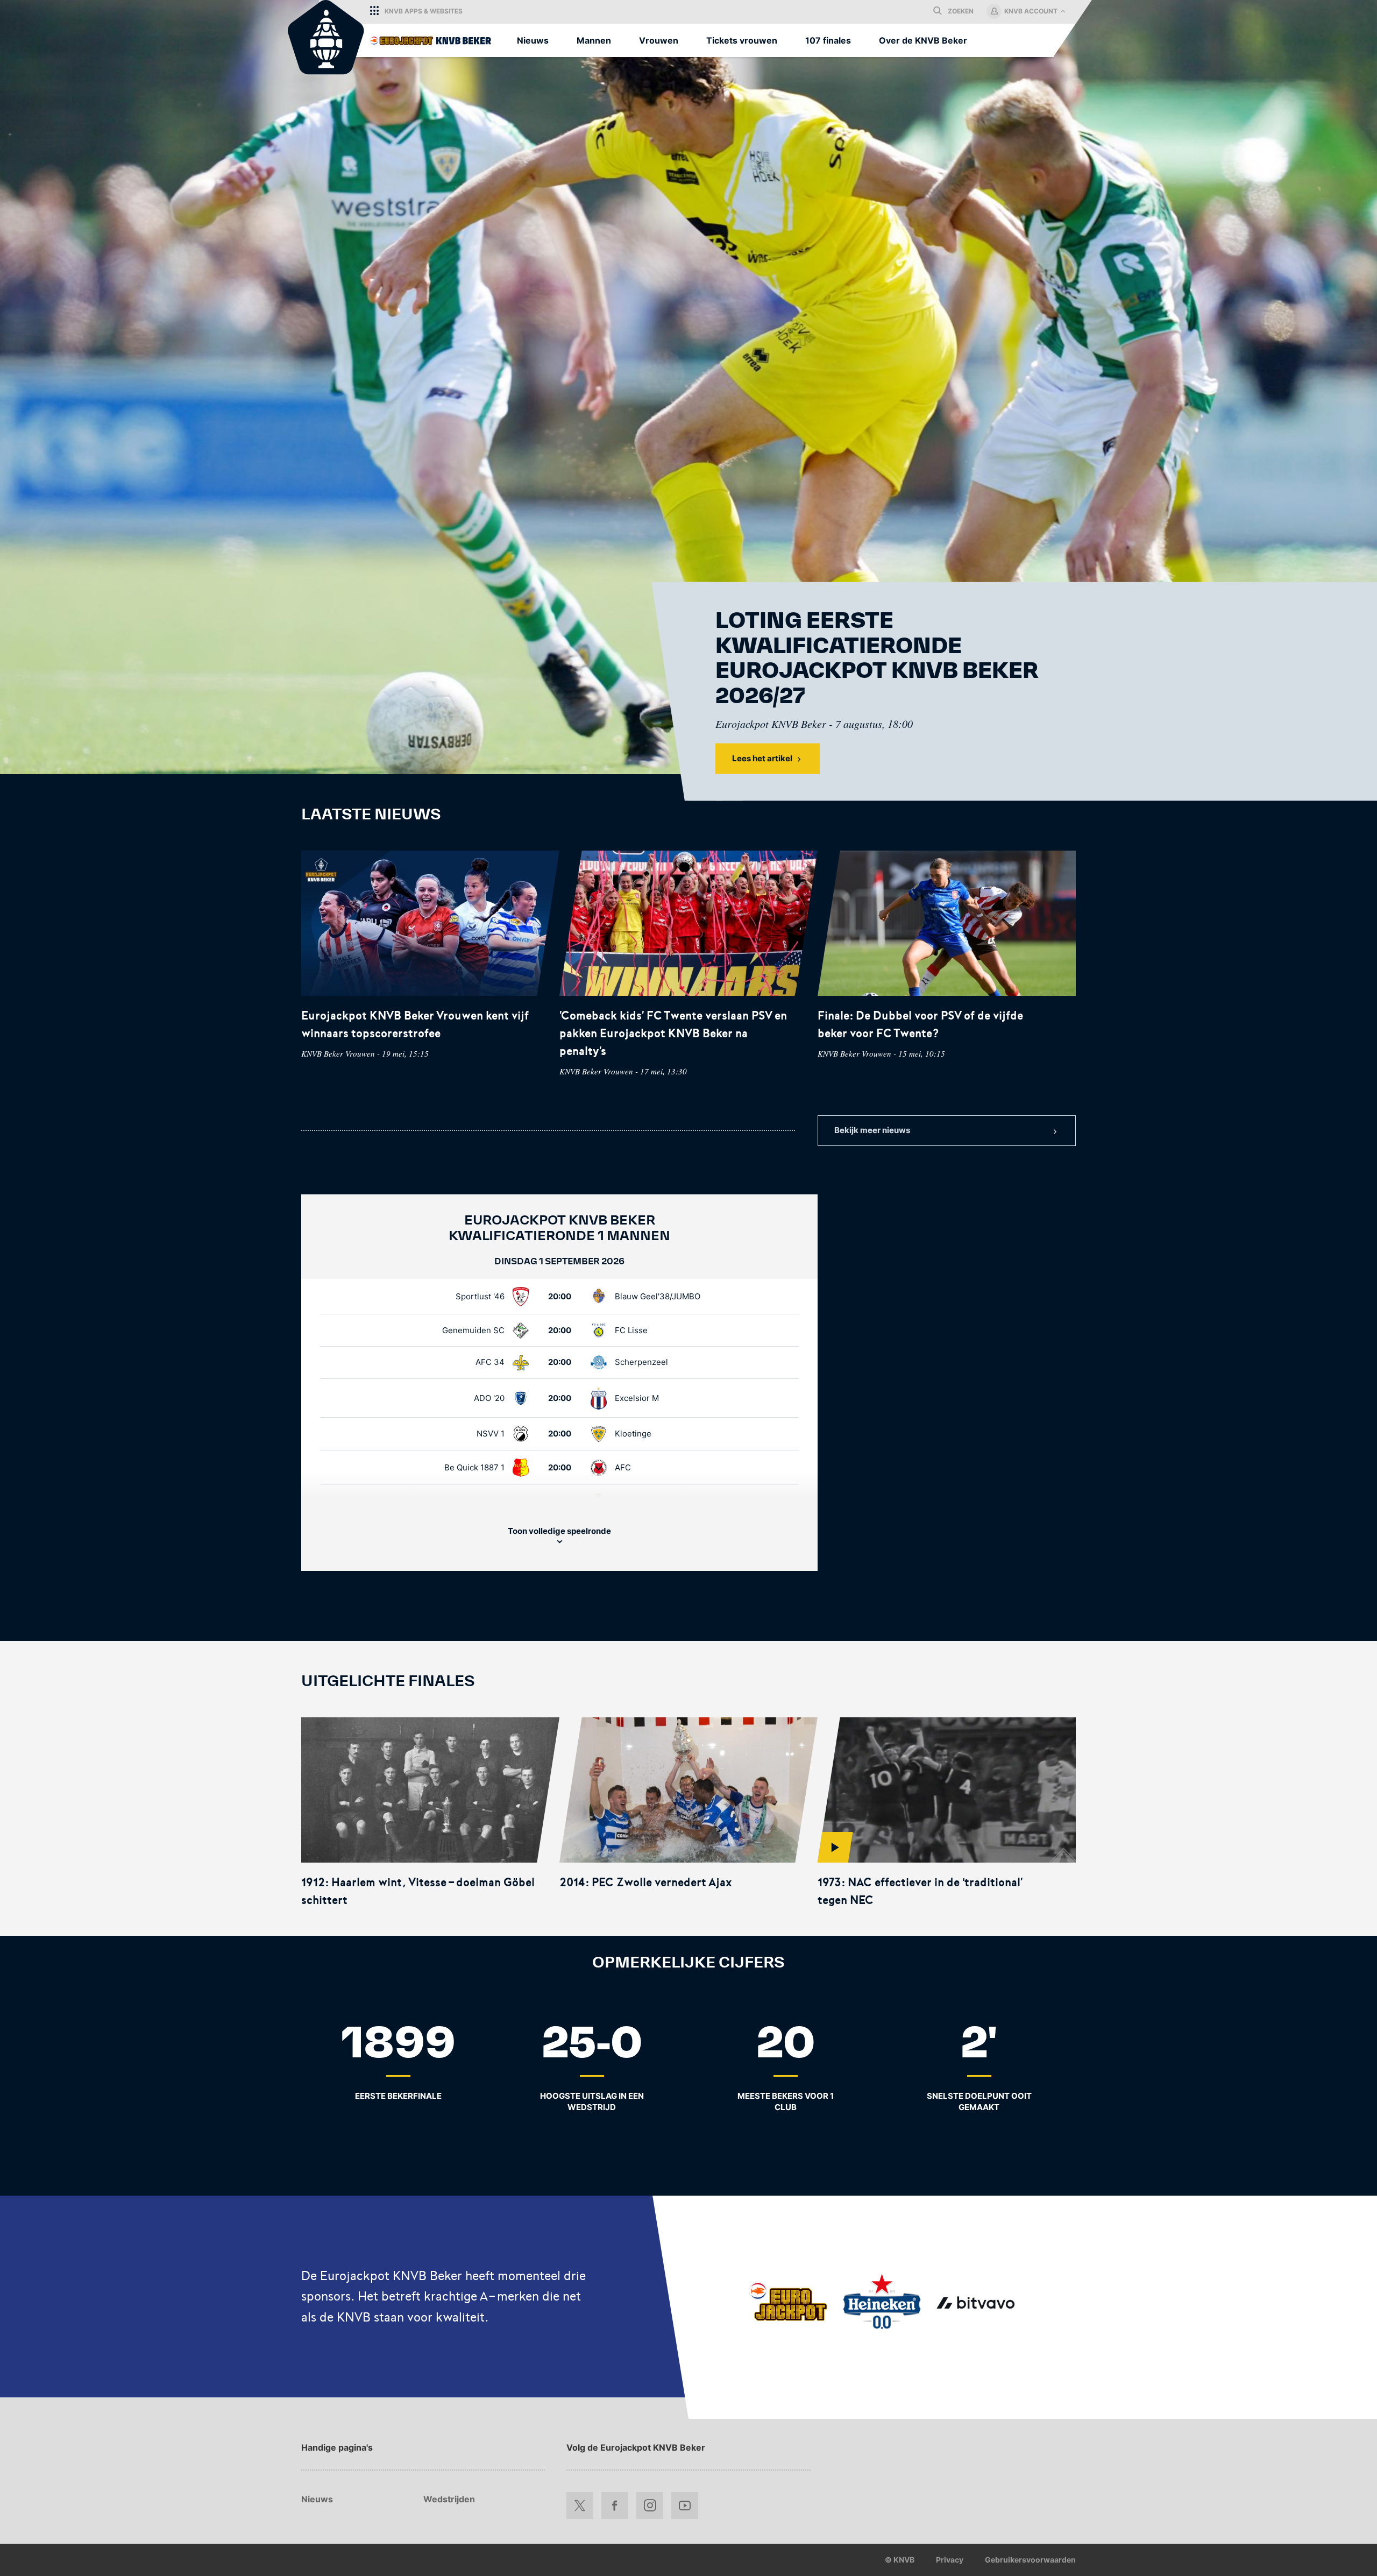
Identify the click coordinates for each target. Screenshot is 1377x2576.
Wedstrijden (449, 2499)
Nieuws (317, 2499)
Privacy (950, 2560)
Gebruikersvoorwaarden (1030, 2560)
